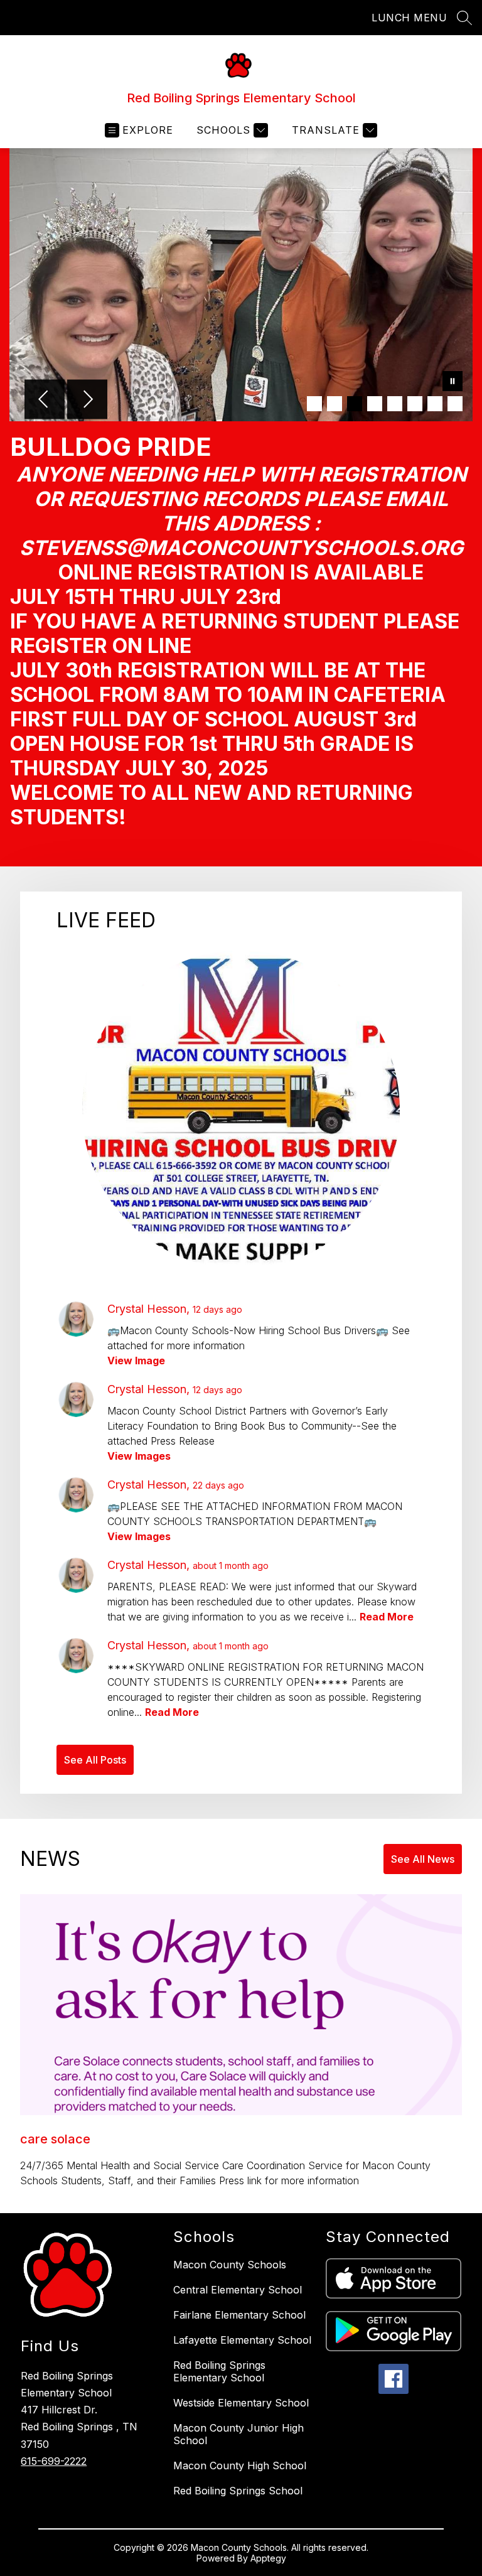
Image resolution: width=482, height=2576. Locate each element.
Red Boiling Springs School (238, 2491)
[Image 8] (455, 404)
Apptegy (268, 2558)
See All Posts (95, 1760)
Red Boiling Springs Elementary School (219, 2371)
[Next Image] (87, 401)
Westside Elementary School (241, 2403)
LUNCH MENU (409, 18)
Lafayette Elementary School (242, 2340)
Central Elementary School (238, 2290)
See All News (423, 1859)
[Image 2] (335, 404)
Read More (387, 1617)
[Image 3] (355, 404)
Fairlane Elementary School (239, 2315)
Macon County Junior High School (238, 2434)
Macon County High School (240, 2466)
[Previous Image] (45, 401)
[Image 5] (395, 404)
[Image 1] (314, 404)
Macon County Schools (230, 2265)
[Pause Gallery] (453, 382)
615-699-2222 (54, 2461)
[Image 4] (375, 404)
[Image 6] (415, 404)
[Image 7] (435, 404)
